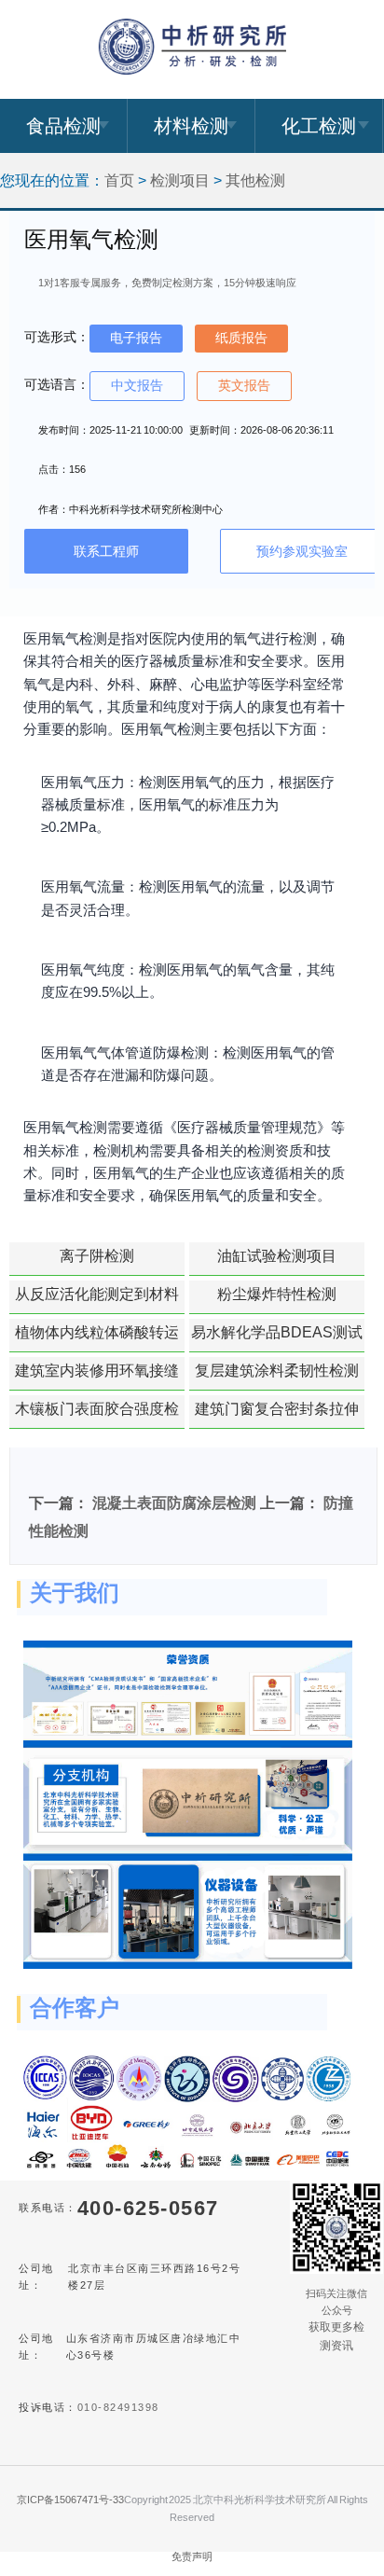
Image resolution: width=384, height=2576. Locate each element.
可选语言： (57, 384)
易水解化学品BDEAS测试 (277, 1332)
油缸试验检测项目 (277, 1256)
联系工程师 (106, 551)
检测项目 (180, 180)
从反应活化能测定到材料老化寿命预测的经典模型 (97, 1300)
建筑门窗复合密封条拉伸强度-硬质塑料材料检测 (277, 1415)
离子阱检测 (97, 1256)
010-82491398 (118, 2407)
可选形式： (57, 337)
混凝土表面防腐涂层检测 (174, 1503)
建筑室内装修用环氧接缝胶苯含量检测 (97, 1377)
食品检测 (63, 126)
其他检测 (255, 180)
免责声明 (192, 2556)
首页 (119, 180)
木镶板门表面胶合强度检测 (97, 1415)
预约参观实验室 (302, 551)
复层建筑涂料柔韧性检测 (277, 1371)
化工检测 (319, 126)
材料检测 (191, 126)
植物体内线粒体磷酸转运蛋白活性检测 (97, 1338)
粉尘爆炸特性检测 (277, 1294)
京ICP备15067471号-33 (70, 2500)
